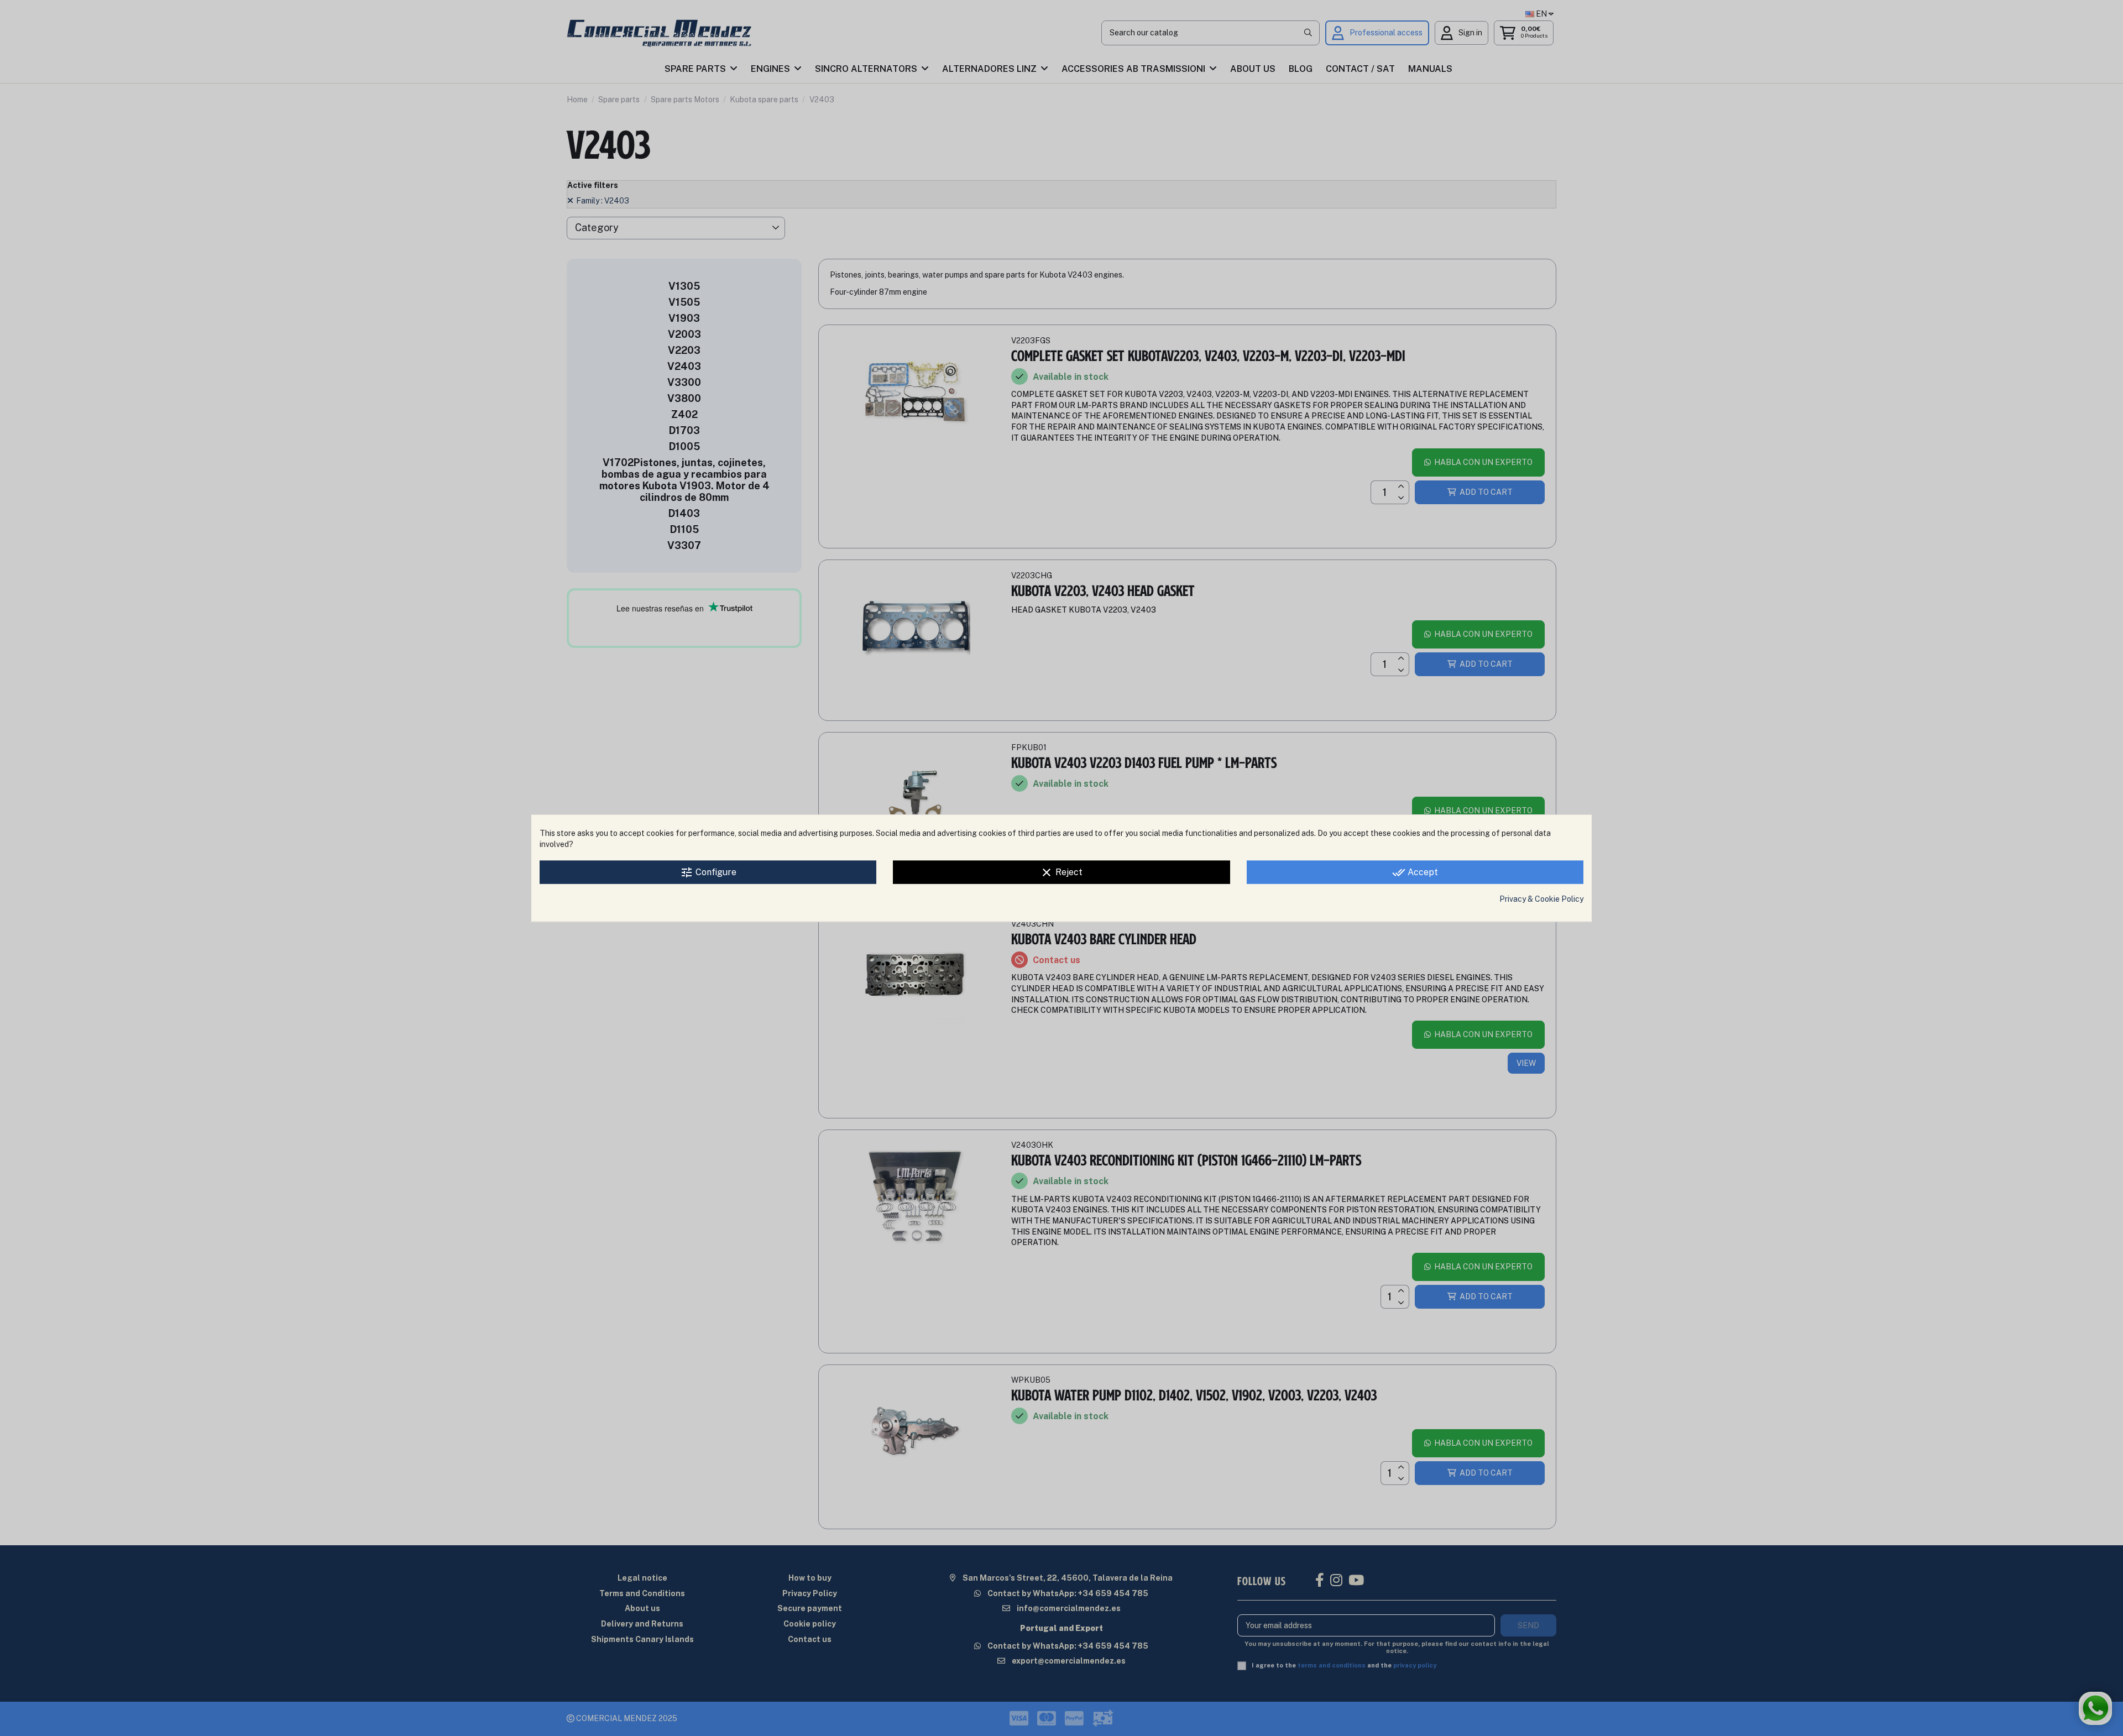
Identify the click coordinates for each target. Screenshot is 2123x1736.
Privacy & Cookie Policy (1541, 899)
